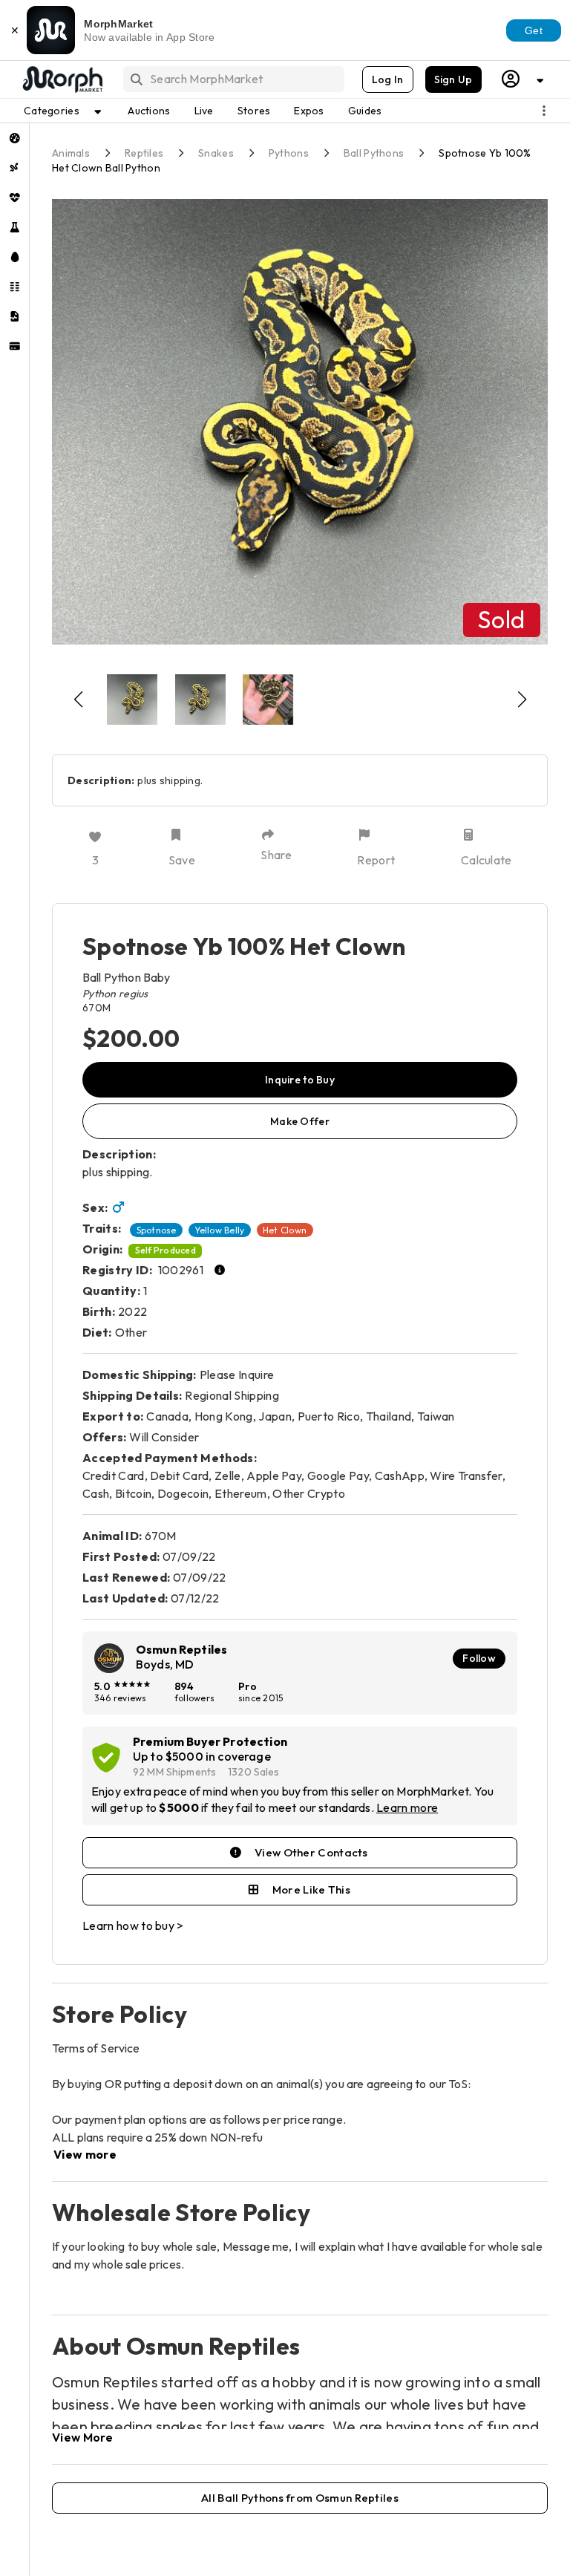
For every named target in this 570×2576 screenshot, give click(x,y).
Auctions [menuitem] (149, 111)
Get (534, 30)
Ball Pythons (374, 153)
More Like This (311, 1889)
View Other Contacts (311, 1852)
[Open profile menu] (523, 79)
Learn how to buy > (133, 1926)
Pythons (289, 153)
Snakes (216, 153)
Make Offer (300, 1121)
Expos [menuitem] (309, 111)
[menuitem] (14, 138)
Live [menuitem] (204, 111)
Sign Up (453, 79)
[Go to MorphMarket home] (62, 79)
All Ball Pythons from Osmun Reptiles (300, 2498)
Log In (388, 79)
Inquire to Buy (300, 1080)
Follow (479, 1658)
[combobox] (233, 79)
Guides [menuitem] (365, 111)
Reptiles (144, 153)
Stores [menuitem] (254, 111)
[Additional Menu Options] (544, 111)
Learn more (407, 1807)
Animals (71, 153)
